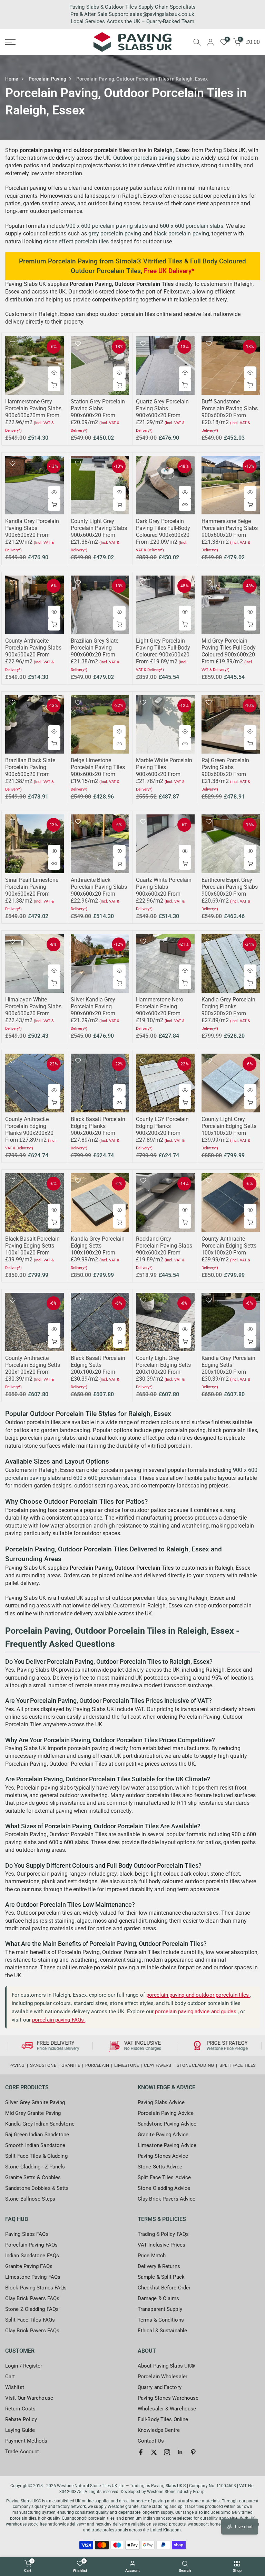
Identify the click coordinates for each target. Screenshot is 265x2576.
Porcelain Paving (48, 79)
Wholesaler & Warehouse (167, 2409)
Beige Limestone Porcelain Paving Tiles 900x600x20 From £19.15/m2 (98, 771)
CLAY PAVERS (158, 2065)
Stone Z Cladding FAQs (32, 2309)
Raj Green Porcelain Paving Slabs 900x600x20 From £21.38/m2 (225, 771)
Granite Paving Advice (163, 2135)
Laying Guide (20, 2430)
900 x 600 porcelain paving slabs (107, 226)
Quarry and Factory (160, 2387)
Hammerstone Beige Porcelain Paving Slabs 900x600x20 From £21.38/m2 (230, 531)
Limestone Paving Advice (167, 2145)
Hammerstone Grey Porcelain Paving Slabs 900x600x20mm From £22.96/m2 (33, 412)
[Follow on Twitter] (154, 2452)
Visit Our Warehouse (29, 2398)
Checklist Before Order (164, 2288)
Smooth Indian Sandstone (35, 2145)
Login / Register (24, 2366)
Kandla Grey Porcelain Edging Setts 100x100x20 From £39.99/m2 (98, 1249)
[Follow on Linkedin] (180, 2452)
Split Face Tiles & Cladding (36, 2156)
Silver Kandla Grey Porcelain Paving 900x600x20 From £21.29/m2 (93, 1010)
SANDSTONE (43, 2065)
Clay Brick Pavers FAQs (32, 2298)
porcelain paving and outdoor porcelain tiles (198, 1995)
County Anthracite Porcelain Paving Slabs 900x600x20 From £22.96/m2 (33, 651)
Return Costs (20, 2409)
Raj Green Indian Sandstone (37, 2135)
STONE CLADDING (195, 2065)
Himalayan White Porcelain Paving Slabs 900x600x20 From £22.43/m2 (33, 1010)
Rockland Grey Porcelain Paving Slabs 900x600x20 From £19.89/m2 (164, 1249)
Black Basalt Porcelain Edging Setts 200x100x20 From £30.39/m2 (98, 1368)
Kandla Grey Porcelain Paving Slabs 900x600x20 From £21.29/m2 (32, 531)
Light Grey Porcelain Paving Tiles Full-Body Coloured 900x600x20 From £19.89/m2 (163, 651)
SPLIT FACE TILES (238, 2065)
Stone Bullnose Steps (30, 2199)
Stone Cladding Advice (164, 2188)
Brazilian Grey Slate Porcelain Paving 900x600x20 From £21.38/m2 (95, 651)
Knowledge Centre (159, 2430)
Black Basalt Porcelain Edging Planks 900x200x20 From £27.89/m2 (98, 1130)
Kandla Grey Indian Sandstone (40, 2124)
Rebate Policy (21, 2419)
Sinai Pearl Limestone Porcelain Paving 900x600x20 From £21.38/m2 (32, 890)
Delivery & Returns (159, 2266)
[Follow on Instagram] (167, 2452)
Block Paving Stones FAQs (36, 2288)
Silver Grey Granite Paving (35, 2102)
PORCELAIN (97, 2065)
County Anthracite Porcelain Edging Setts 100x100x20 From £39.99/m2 (229, 1249)
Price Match (152, 2256)
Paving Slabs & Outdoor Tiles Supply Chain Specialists (132, 7)
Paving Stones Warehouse (168, 2398)
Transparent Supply (160, 2309)
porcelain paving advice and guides (196, 2012)
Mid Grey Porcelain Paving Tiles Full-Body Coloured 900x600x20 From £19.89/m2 (229, 651)
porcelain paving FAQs (59, 2020)
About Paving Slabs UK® (166, 2366)
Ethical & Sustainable (162, 2331)
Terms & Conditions (161, 2320)
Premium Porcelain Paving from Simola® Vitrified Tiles (101, 261)
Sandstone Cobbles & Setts (37, 2188)
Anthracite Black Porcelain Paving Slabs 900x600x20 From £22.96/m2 (99, 890)
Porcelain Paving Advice (166, 2113)
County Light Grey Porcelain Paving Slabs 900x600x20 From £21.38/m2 (99, 531)
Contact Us (151, 2441)
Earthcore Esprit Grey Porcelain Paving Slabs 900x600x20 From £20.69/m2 (230, 890)
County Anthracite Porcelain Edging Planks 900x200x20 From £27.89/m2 (29, 1130)
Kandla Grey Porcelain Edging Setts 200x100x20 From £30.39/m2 (228, 1368)
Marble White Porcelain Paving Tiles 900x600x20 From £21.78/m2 (164, 771)
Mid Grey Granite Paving (33, 2113)
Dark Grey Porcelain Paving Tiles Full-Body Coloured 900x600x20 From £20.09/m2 (163, 531)
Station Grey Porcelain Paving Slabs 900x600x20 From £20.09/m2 (98, 412)
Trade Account (22, 2452)
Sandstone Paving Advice (167, 2124)
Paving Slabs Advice (161, 2102)
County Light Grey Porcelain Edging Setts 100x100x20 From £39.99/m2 (229, 1130)
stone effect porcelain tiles (76, 241)
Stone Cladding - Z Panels (35, 2167)
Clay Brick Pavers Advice (166, 2199)
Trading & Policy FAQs (163, 2234)
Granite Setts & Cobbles (33, 2177)
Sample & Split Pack (161, 2277)
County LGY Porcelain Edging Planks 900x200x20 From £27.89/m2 (162, 1130)
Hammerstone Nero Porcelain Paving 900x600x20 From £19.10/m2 (160, 1010)
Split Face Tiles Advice (164, 2177)
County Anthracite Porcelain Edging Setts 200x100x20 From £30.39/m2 (33, 1368)
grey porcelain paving (115, 234)
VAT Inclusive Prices (161, 2245)
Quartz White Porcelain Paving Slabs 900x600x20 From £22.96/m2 (164, 890)
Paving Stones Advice (163, 2156)
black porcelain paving (181, 234)
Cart (10, 2377)
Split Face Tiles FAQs (30, 2320)
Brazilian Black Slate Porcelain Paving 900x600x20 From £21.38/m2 (30, 771)
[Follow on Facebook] (141, 2452)
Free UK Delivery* (169, 271)
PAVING (17, 2065)
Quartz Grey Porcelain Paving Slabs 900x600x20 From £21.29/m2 (162, 412)
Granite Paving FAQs (29, 2266)
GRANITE (71, 2065)
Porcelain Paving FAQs (31, 2245)
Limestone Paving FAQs (33, 2277)
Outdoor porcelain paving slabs (152, 158)
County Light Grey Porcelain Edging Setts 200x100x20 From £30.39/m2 (163, 1368)
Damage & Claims (159, 2298)
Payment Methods (26, 2441)
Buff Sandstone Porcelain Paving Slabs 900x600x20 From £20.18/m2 (230, 412)
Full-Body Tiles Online (163, 2419)
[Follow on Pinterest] (193, 2452)
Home (12, 79)
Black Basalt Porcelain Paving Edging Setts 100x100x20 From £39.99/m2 (32, 1249)
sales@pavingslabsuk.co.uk (162, 14)
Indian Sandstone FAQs (32, 2256)
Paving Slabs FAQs (27, 2234)
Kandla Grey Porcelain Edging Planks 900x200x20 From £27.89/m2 (228, 1010)
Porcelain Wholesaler (163, 2377)
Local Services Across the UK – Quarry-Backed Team (132, 21)
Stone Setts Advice (160, 2167)
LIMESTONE (126, 2065)
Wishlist (15, 2387)
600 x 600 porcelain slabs (192, 226)
